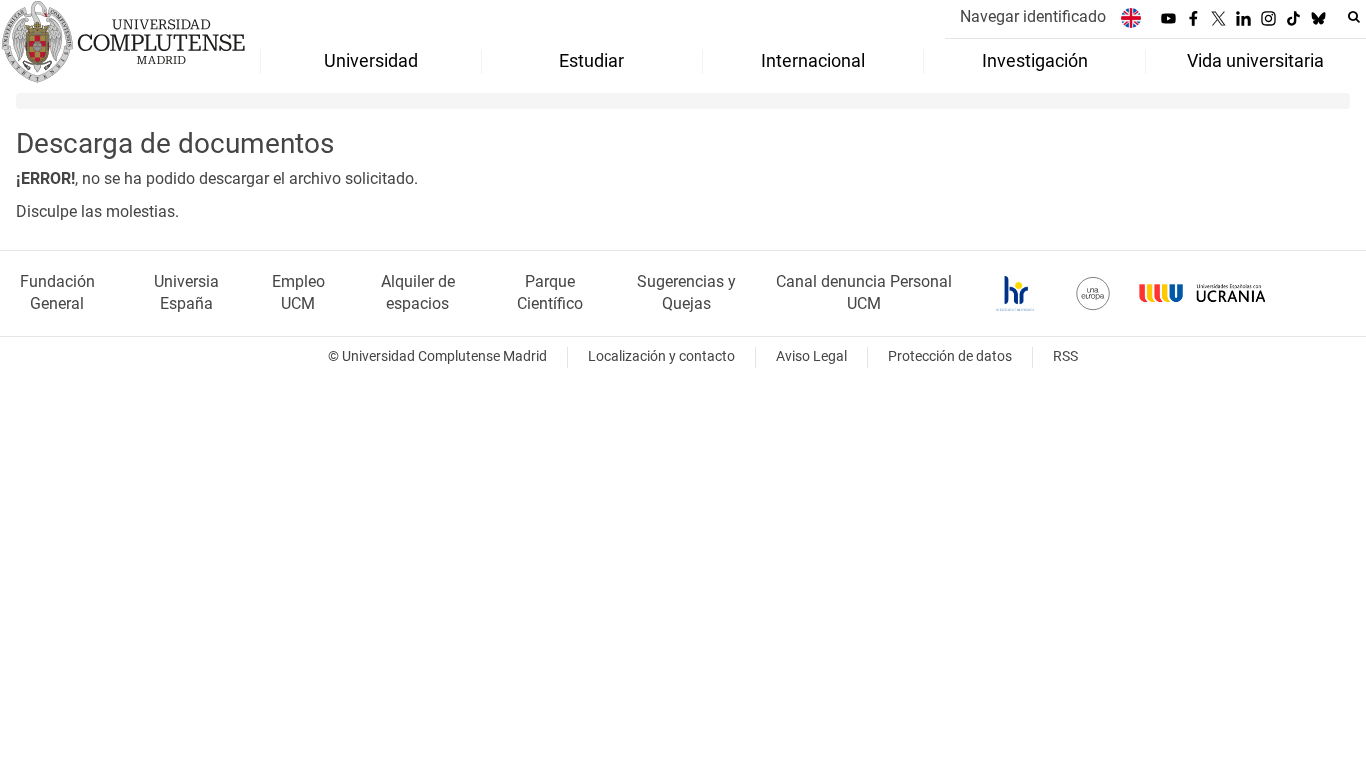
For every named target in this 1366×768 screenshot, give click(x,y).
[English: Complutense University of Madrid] (1131, 17)
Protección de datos (950, 356)
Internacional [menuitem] (813, 61)
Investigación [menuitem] (1035, 61)
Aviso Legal (811, 356)
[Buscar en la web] (1354, 17)
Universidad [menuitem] (371, 61)
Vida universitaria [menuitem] (1255, 61)
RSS (1065, 356)
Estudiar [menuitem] (591, 61)
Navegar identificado (1033, 16)
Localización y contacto (661, 356)
